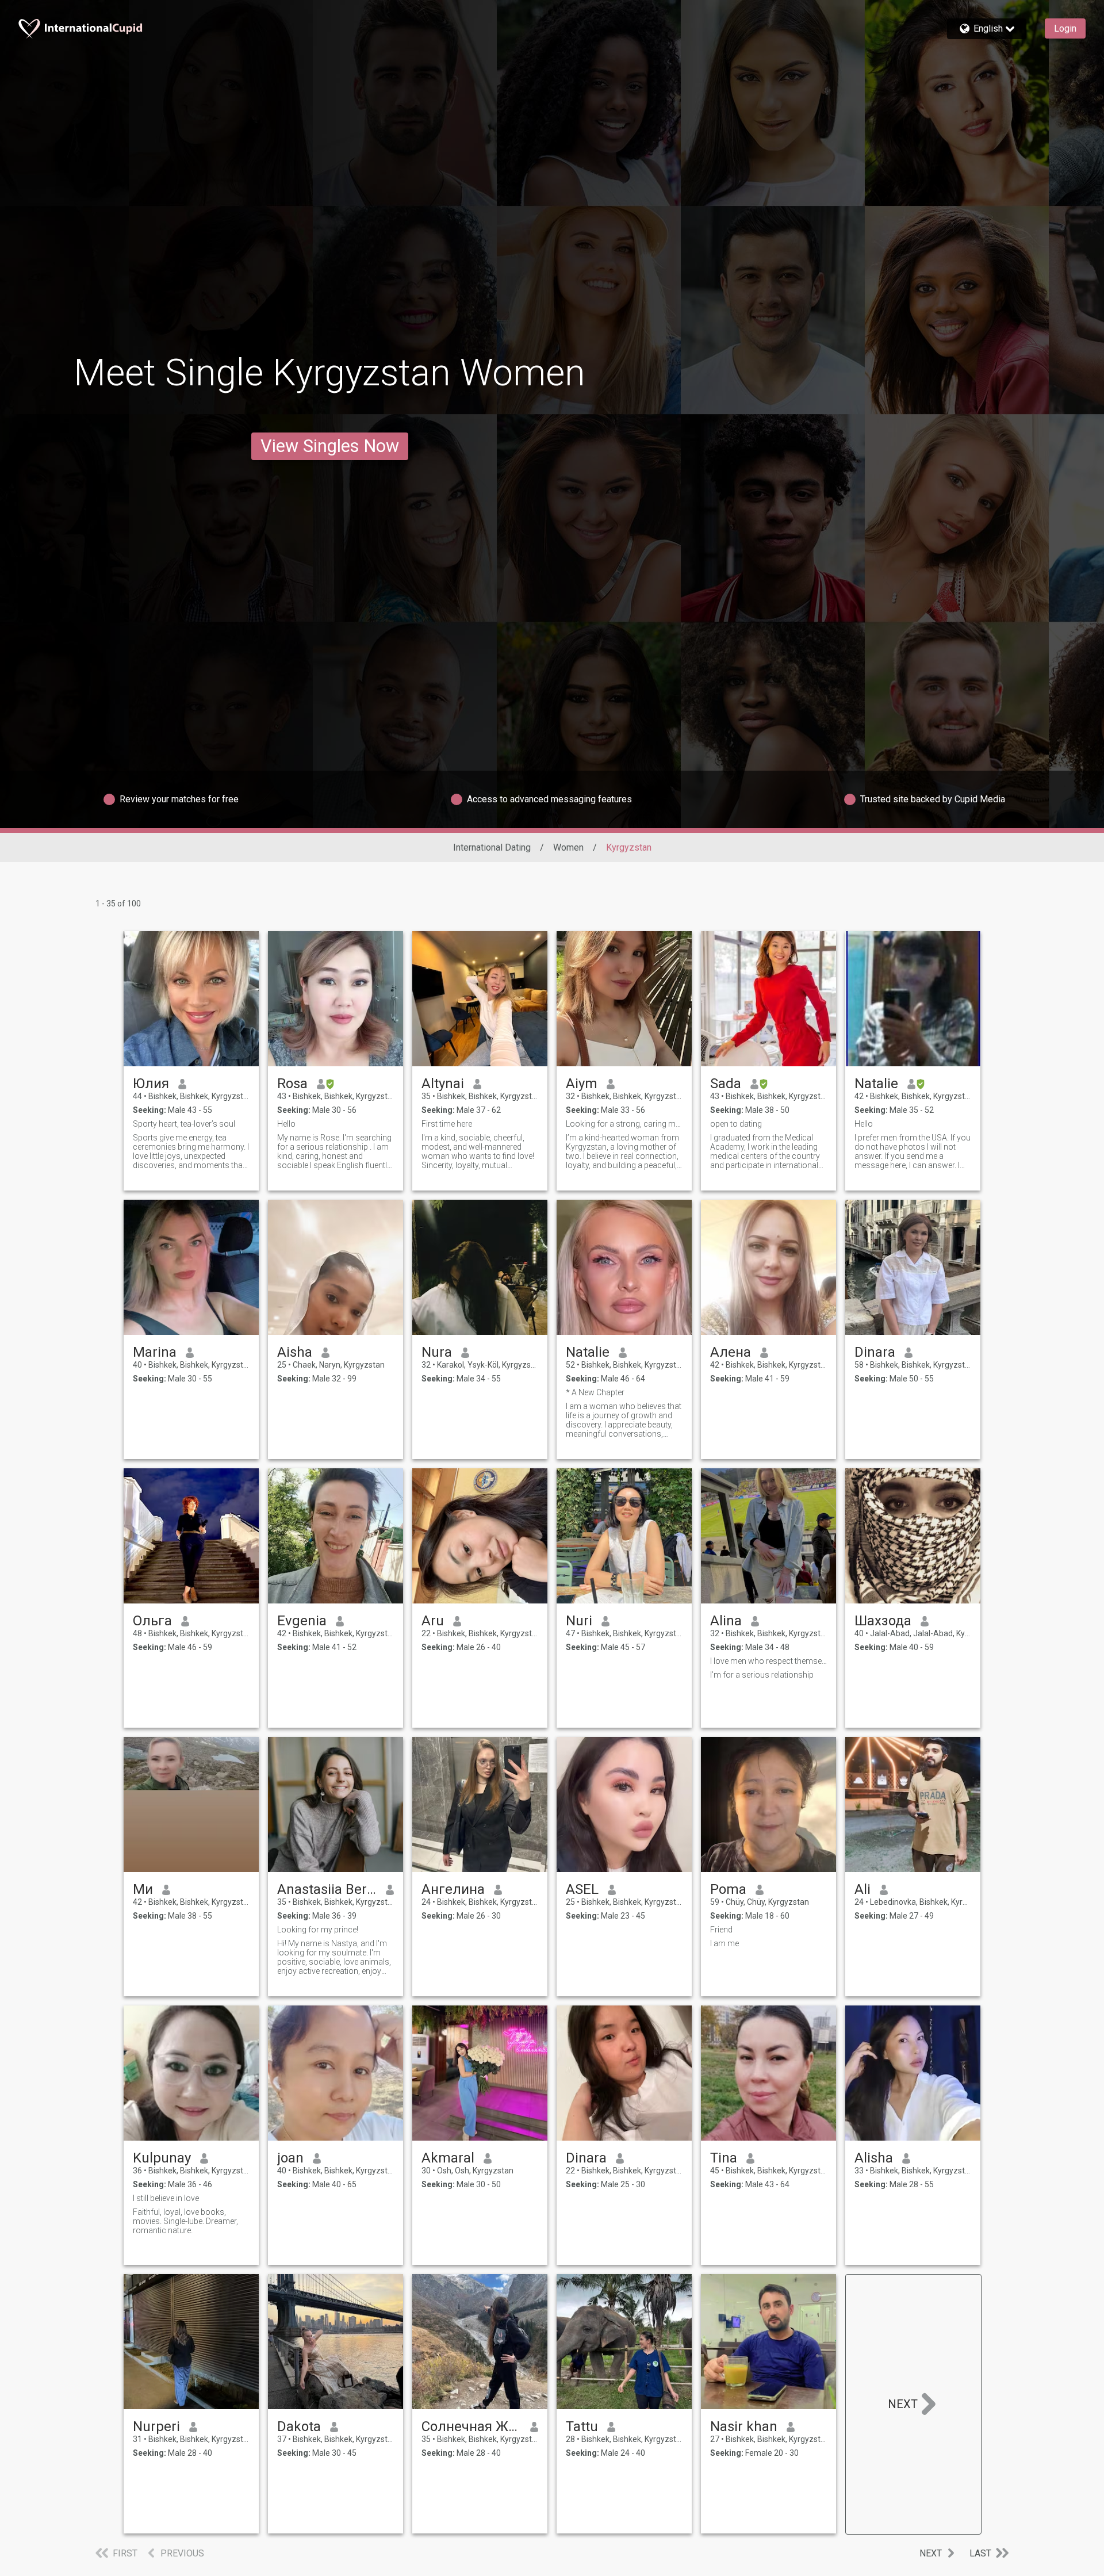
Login (1065, 28)
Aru (433, 1621)
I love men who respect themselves (768, 1661)
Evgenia (302, 1621)
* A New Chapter (595, 1392)
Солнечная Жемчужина (471, 2426)
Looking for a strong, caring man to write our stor (624, 1124)
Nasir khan (744, 2426)
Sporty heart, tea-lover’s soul (184, 1124)
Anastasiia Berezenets (327, 1889)
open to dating (736, 1124)
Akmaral (448, 2158)
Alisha (874, 2158)
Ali (862, 1889)
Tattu (582, 2426)
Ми (143, 1889)
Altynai (443, 1084)
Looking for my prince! (318, 1930)
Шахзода (883, 1621)
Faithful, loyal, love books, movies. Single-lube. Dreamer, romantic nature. (185, 2221)
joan (290, 2158)
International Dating (492, 847)
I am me (724, 1943)
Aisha (295, 1352)
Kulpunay (162, 2158)
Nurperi (156, 2426)
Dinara (875, 1352)
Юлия (151, 1084)
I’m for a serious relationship (762, 1675)
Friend (721, 1930)
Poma (728, 1889)
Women (568, 847)
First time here (447, 1124)
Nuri (579, 1621)
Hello (286, 1124)
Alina (726, 1621)
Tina (724, 2158)
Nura (437, 1352)
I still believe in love (166, 2198)
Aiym (582, 1084)
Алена (731, 1352)
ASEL (582, 1889)
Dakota (299, 2426)
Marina (155, 1352)
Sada (726, 1084)
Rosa (292, 1084)
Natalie (876, 1084)
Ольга (152, 1621)
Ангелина (453, 1889)
